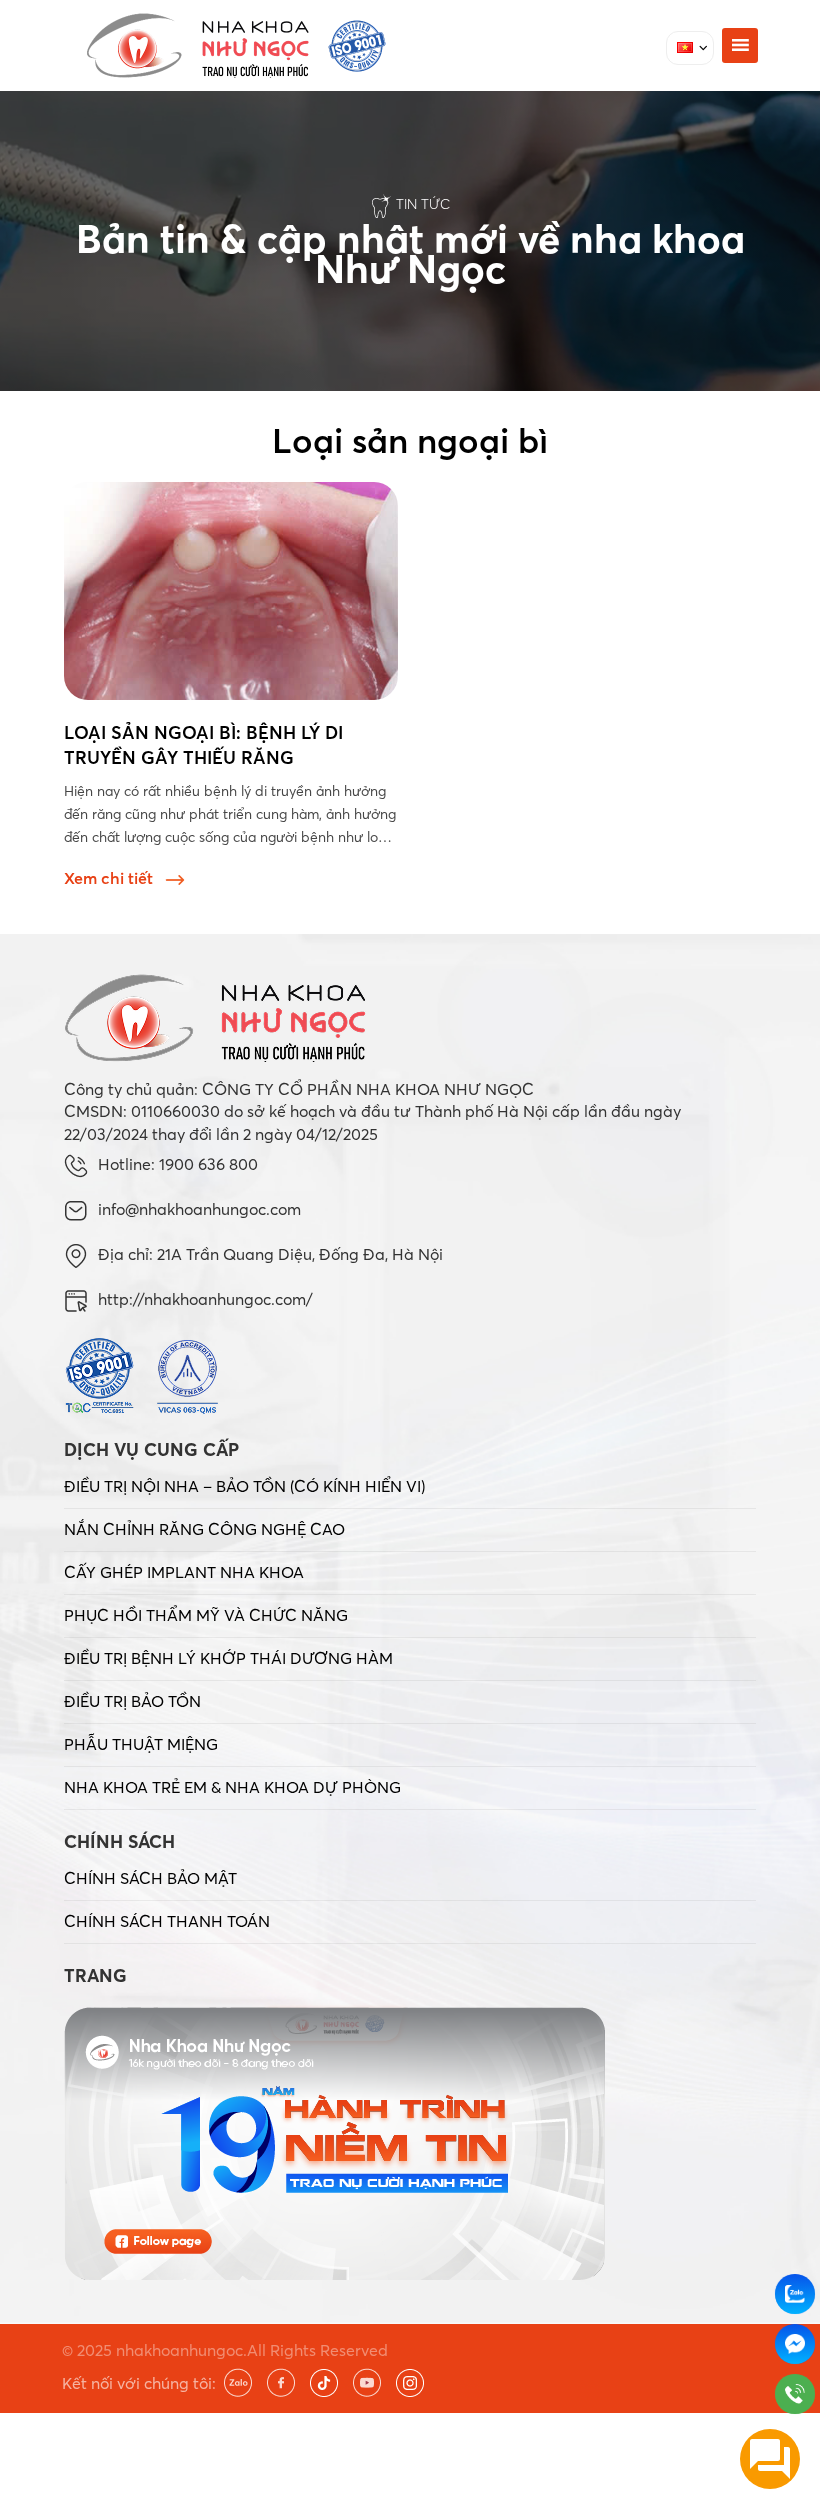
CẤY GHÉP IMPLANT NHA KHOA (184, 1572)
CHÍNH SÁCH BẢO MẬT (150, 1878)
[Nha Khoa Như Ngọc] (236, 45)
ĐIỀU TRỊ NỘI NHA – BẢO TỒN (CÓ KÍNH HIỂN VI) (244, 1486)
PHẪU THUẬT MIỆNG (141, 1744)
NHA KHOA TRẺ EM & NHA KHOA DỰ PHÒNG (232, 1787)
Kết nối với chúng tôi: (139, 2383)
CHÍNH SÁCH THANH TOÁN (167, 1921)
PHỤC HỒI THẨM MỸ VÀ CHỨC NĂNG (206, 1615)
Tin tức (423, 204)
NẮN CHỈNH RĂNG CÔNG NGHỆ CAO (204, 1529)
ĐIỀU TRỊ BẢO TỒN (132, 1701)
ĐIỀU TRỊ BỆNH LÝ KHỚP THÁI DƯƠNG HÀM (228, 1658)
